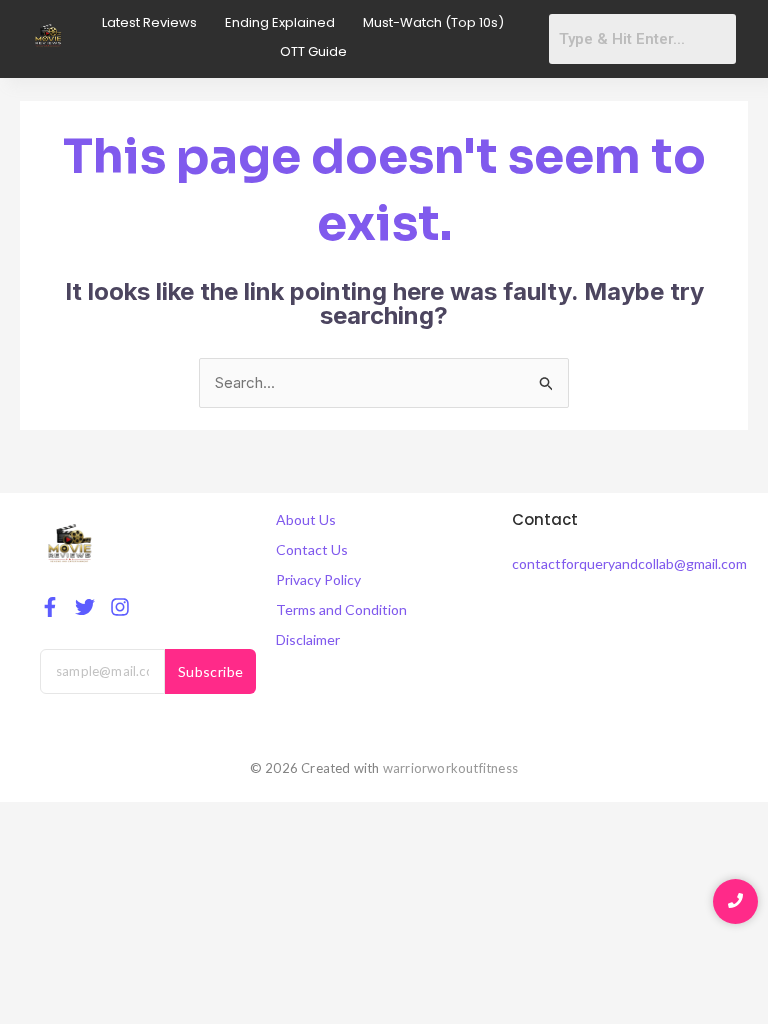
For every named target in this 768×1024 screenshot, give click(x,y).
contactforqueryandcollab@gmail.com (629, 563)
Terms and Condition (341, 609)
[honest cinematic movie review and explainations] (48, 35)
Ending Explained (280, 22)
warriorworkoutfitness (450, 768)
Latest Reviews (149, 22)
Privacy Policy (318, 579)
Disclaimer (308, 639)
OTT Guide (313, 51)
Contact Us (312, 549)
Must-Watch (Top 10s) (433, 22)
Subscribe (211, 671)
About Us (306, 519)
